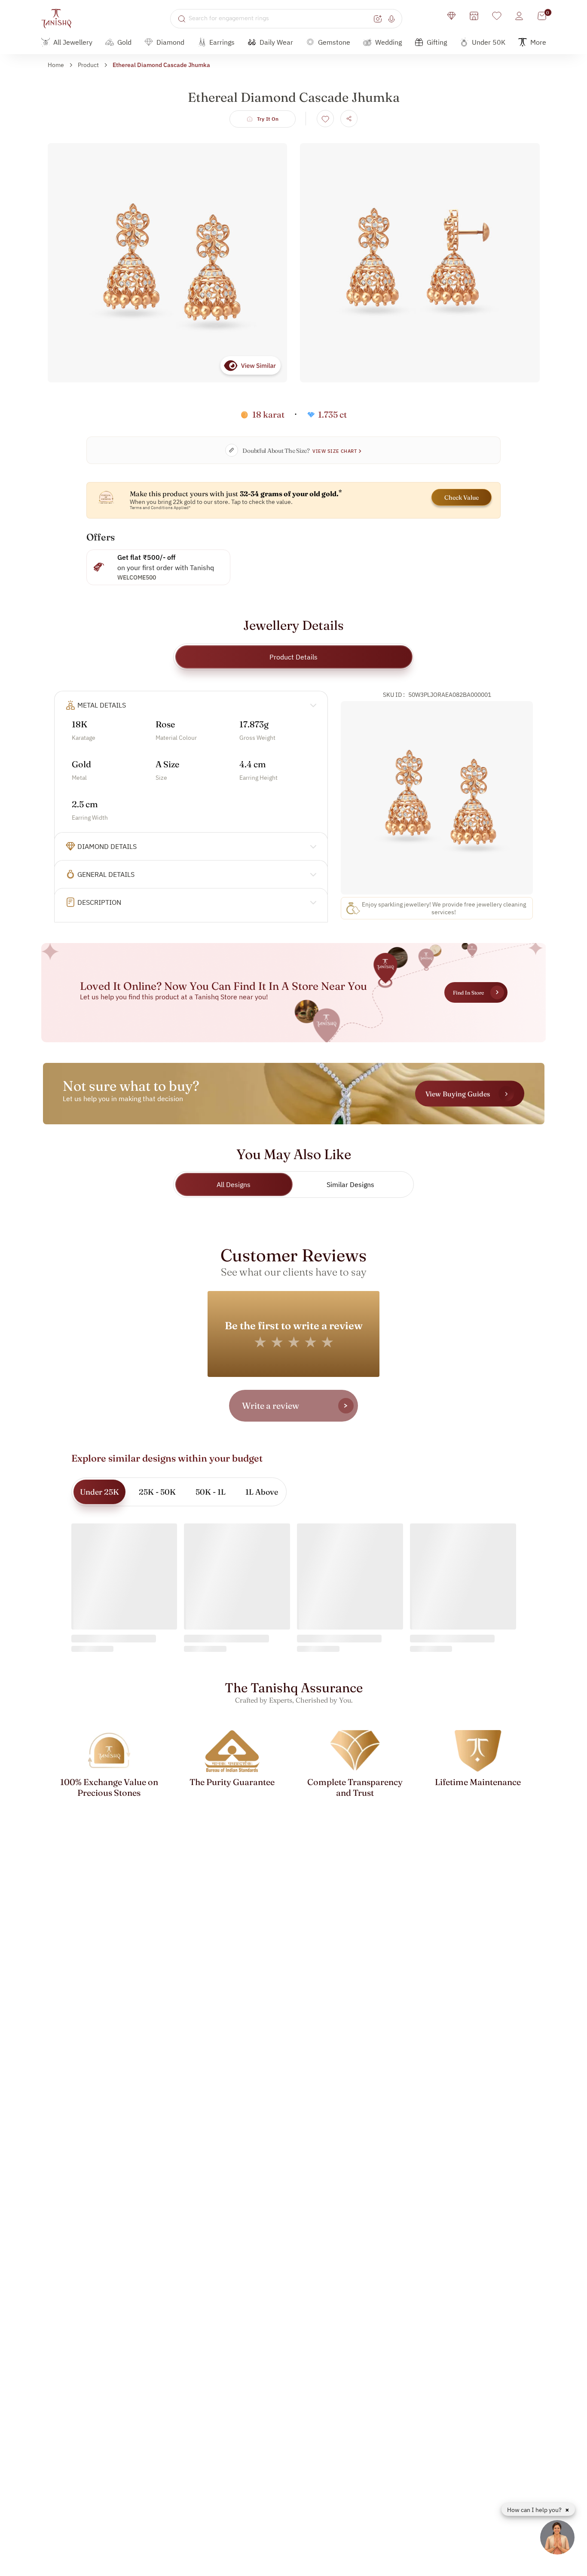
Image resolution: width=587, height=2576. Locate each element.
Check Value (462, 497)
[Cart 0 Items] (542, 16)
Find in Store (468, 993)
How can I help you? (535, 2510)
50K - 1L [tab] (211, 1492)
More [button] (538, 42)
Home (56, 65)
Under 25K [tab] (99, 1492)
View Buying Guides (458, 1093)
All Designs (234, 1184)
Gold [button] (124, 42)
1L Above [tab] (262, 1492)
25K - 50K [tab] (157, 1492)
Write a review (271, 1406)
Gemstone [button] (334, 42)
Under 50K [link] (489, 42)
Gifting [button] (437, 42)
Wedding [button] (388, 42)
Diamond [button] (170, 42)
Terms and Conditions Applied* (160, 508)
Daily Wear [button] (276, 42)
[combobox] (280, 18)
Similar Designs (350, 1184)
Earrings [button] (222, 42)
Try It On (268, 119)
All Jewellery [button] (73, 42)
